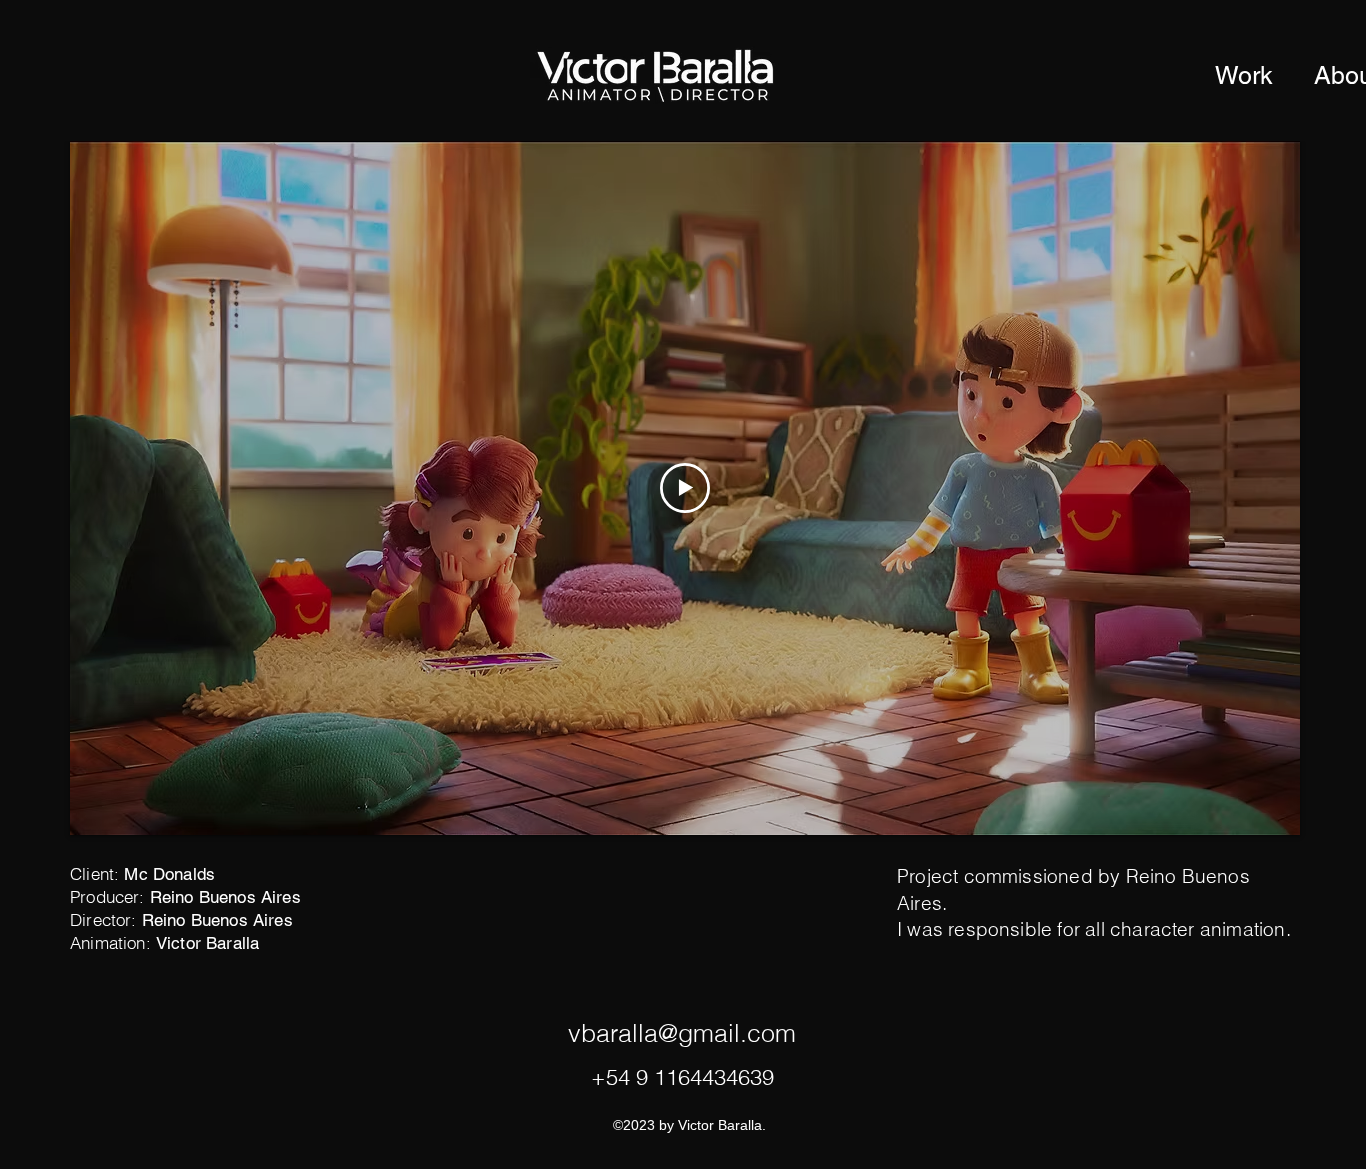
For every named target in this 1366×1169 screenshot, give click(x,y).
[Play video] (685, 488)
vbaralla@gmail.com (682, 1033)
